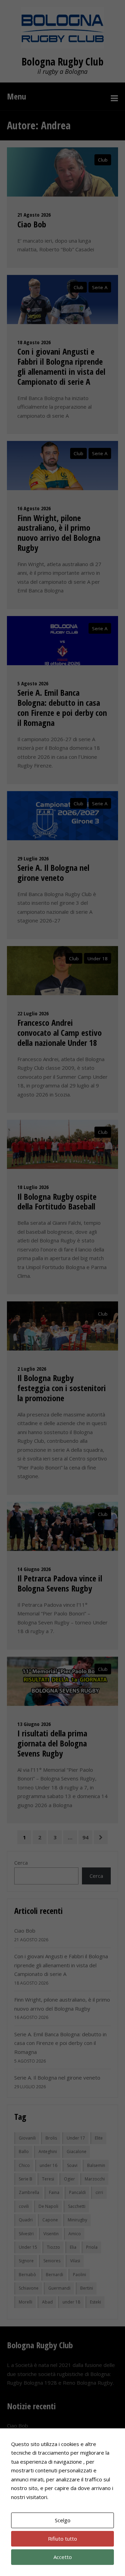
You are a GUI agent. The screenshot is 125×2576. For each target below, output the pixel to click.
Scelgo (63, 2520)
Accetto (63, 2557)
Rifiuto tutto (62, 2539)
